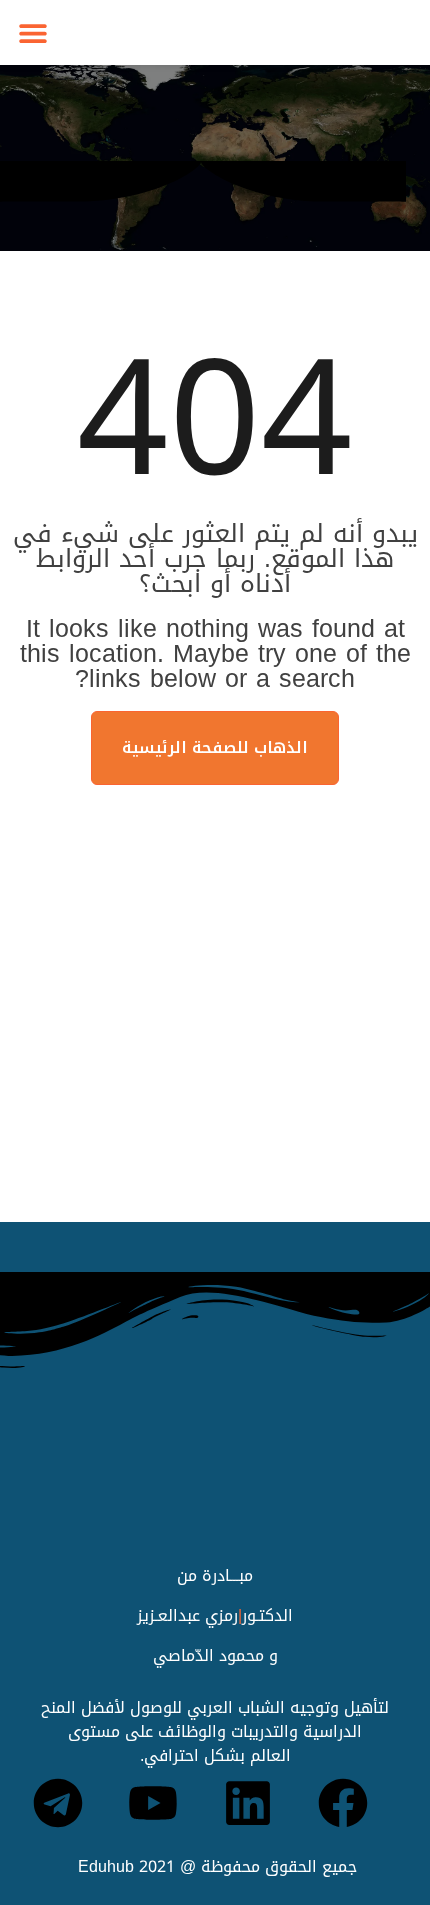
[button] (32, 32)
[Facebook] (343, 1803)
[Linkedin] (248, 1803)
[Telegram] (58, 1803)
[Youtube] (153, 1803)
